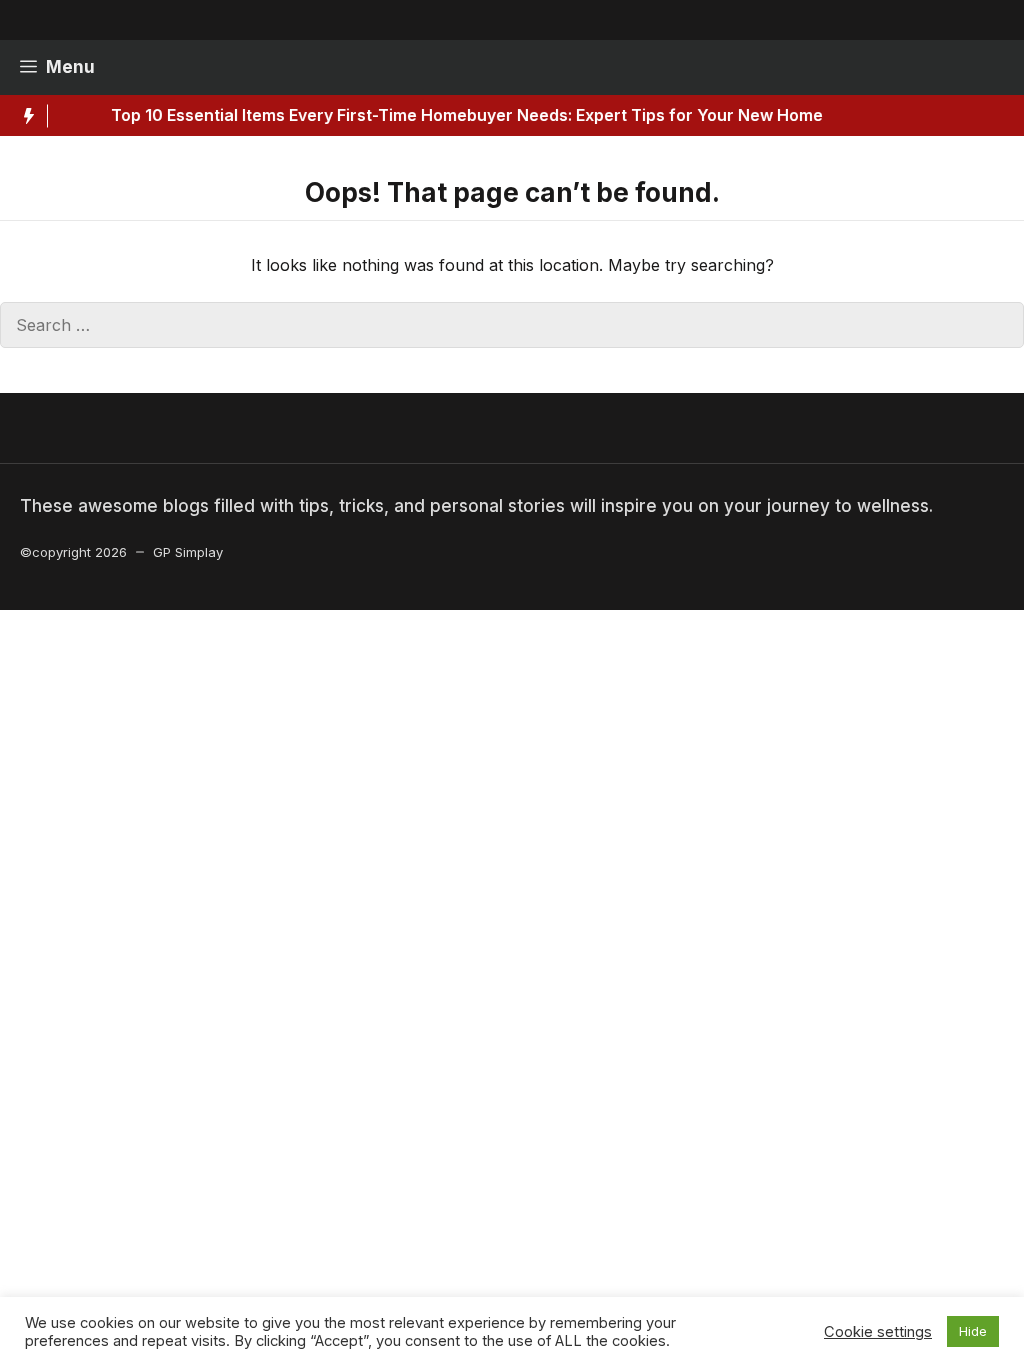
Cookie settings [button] (878, 1332)
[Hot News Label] (24, 116)
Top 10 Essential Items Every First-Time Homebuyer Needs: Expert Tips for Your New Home (430, 115)
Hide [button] (973, 1331)
